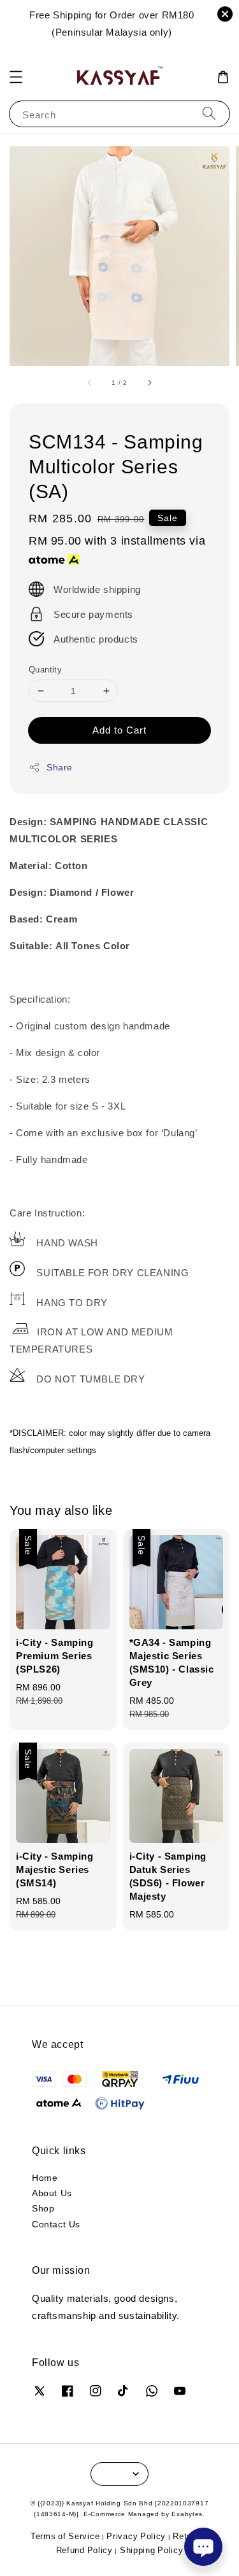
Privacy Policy (136, 2536)
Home (45, 2177)
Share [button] (60, 767)
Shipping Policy (152, 2550)
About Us (52, 2193)
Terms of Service (65, 2536)
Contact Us (56, 2224)
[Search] (209, 114)
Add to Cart (119, 730)
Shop (43, 2208)
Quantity (45, 669)
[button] (16, 77)
